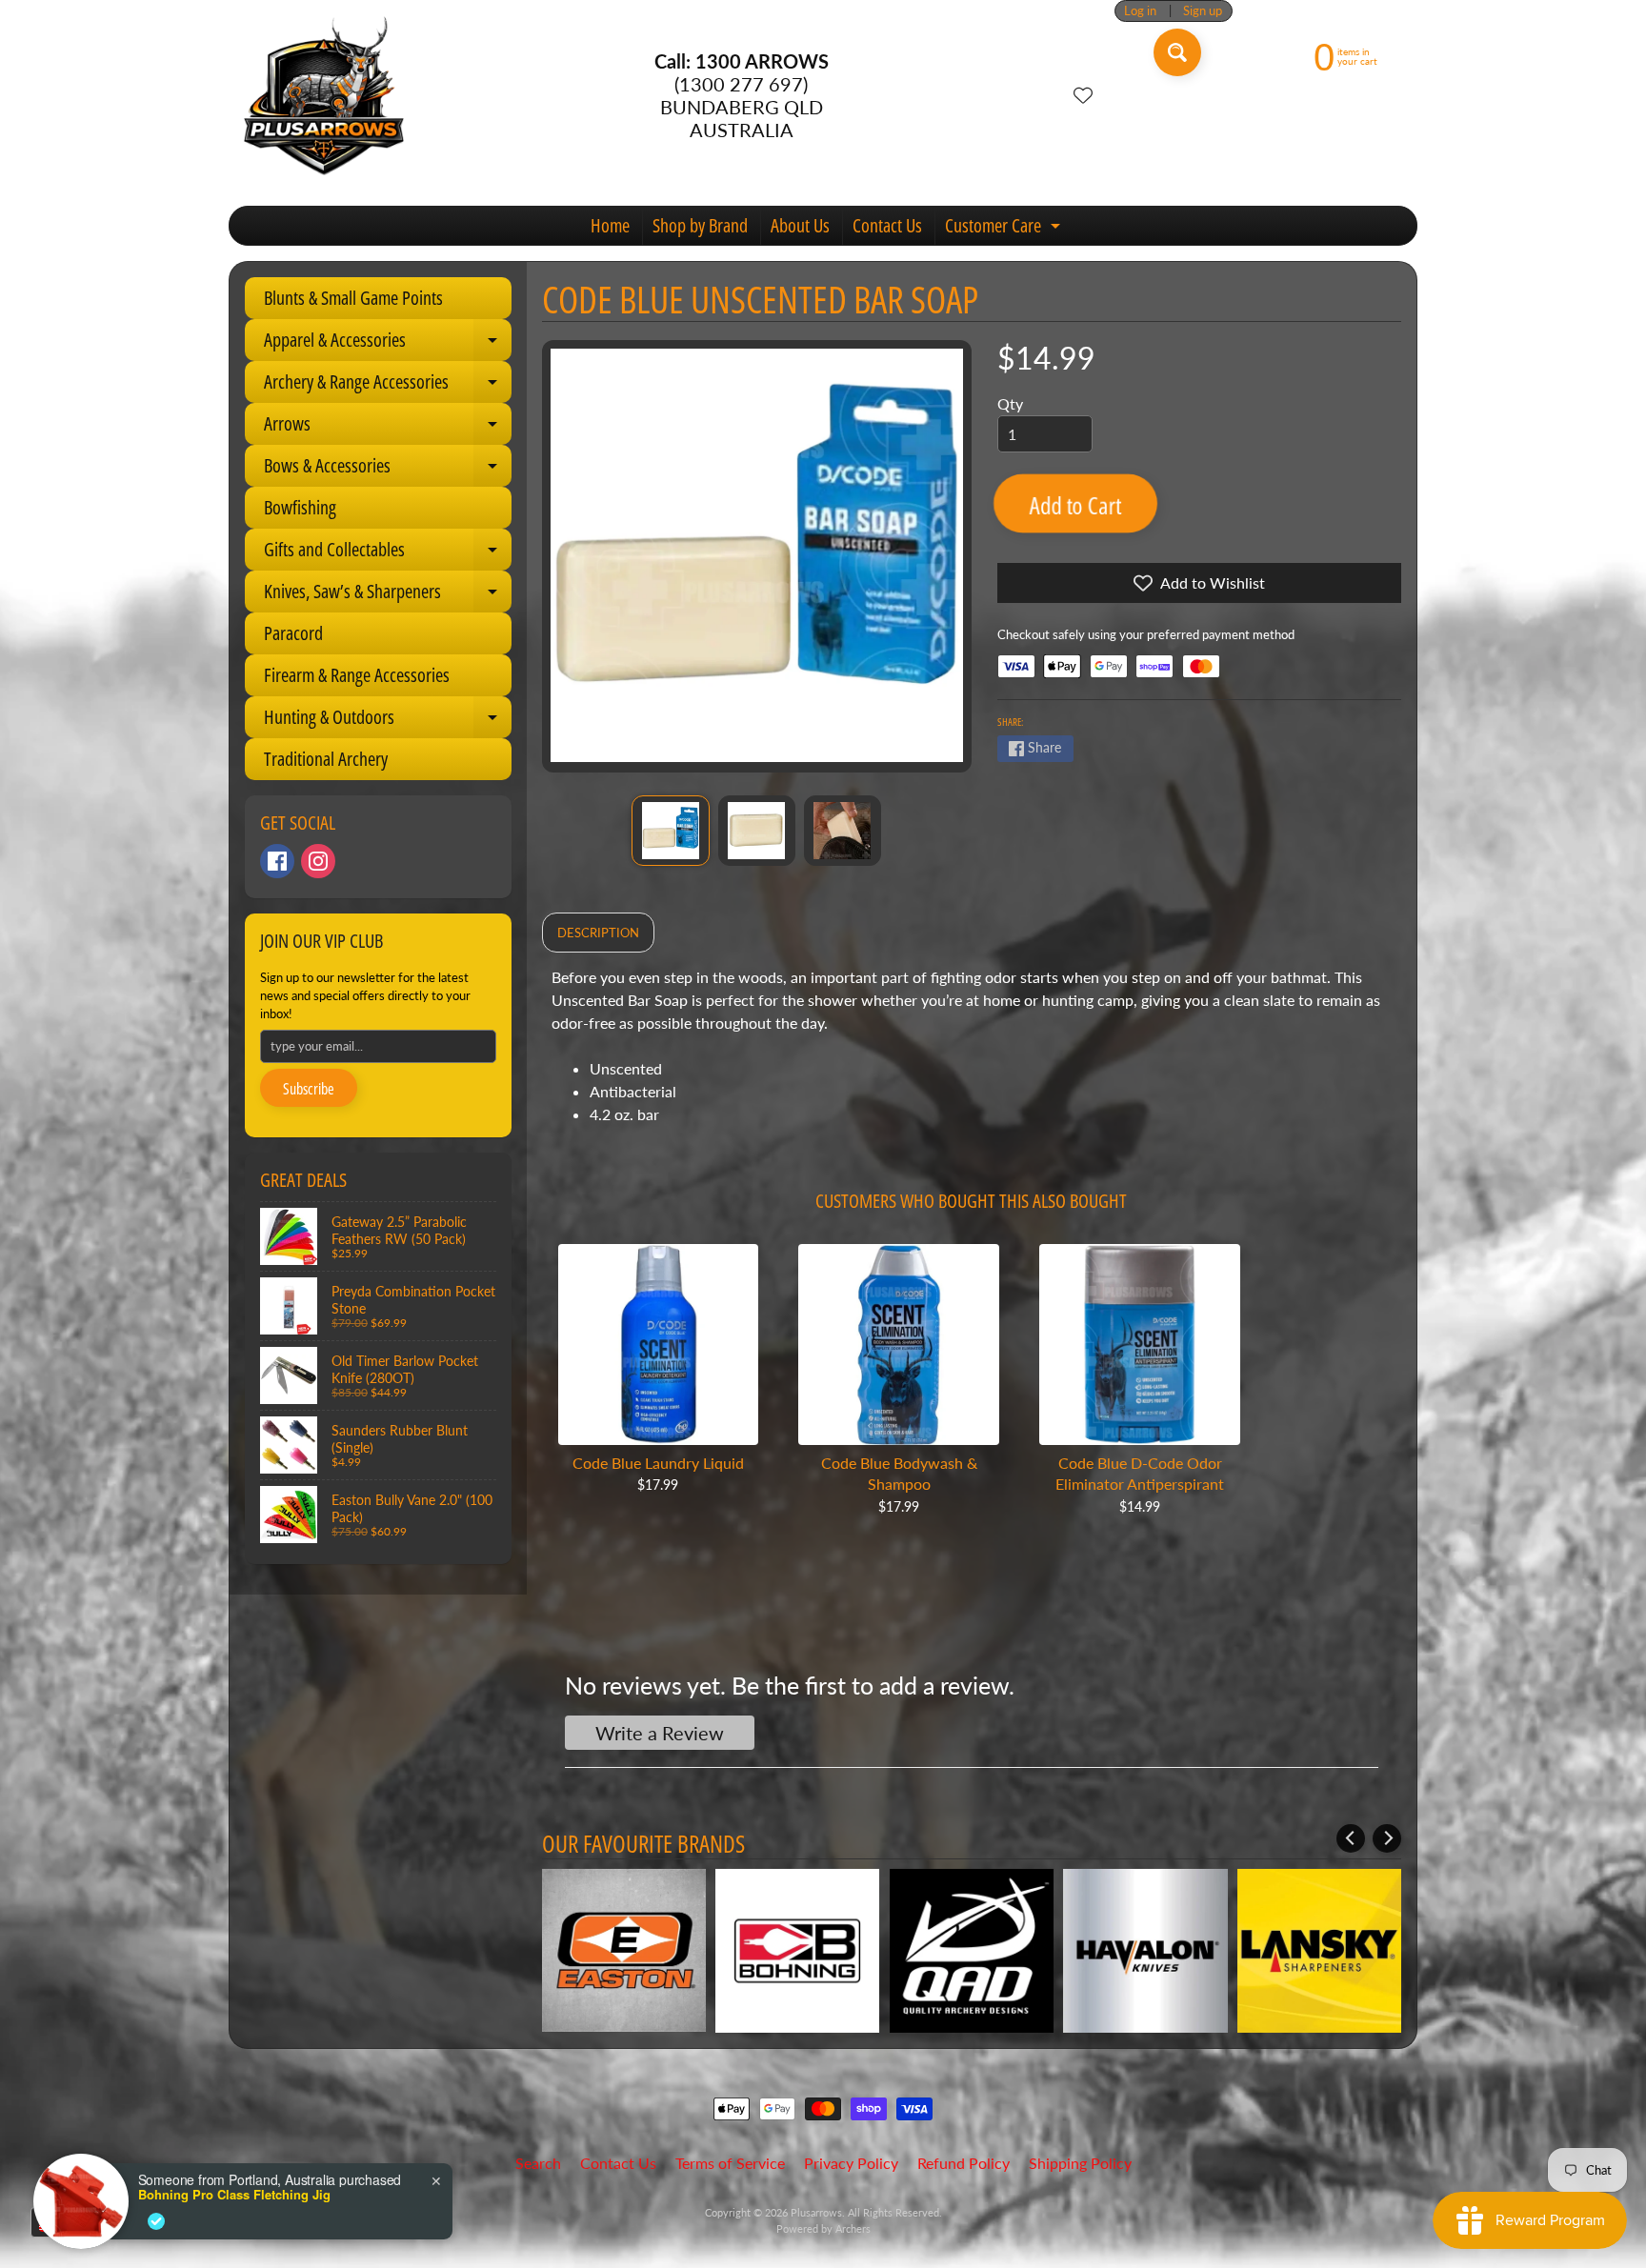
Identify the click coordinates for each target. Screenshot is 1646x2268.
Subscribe (309, 1089)
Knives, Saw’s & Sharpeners (388, 595)
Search (538, 2163)
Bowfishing (300, 507)
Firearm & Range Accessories (357, 675)
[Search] (1177, 52)
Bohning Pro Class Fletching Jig (234, 2195)
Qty (1010, 403)
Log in (1140, 11)
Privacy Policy (851, 2163)
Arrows (388, 428)
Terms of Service (730, 2163)
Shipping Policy (1080, 2163)
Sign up (1203, 11)
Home (610, 225)
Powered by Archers (823, 2228)
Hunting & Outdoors (388, 721)
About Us (800, 225)
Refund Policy (964, 2163)
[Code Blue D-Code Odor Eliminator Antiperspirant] (1140, 1345)
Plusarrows (816, 2212)
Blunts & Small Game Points (353, 298)
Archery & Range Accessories (388, 386)
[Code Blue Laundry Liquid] (659, 1345)
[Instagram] (318, 861)
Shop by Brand (700, 225)
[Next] (1387, 1838)
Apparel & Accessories (388, 344)
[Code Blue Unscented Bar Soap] (670, 831)
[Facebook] (277, 861)
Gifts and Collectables (388, 553)
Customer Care (1005, 229)
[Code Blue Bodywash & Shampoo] (899, 1345)
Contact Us (887, 225)
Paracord (293, 633)
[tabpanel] (972, 1054)
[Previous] (1351, 1838)
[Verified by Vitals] (156, 2221)
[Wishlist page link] (1083, 95)
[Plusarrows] (324, 95)
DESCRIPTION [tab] (598, 933)
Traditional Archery (326, 759)
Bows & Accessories (388, 470)
